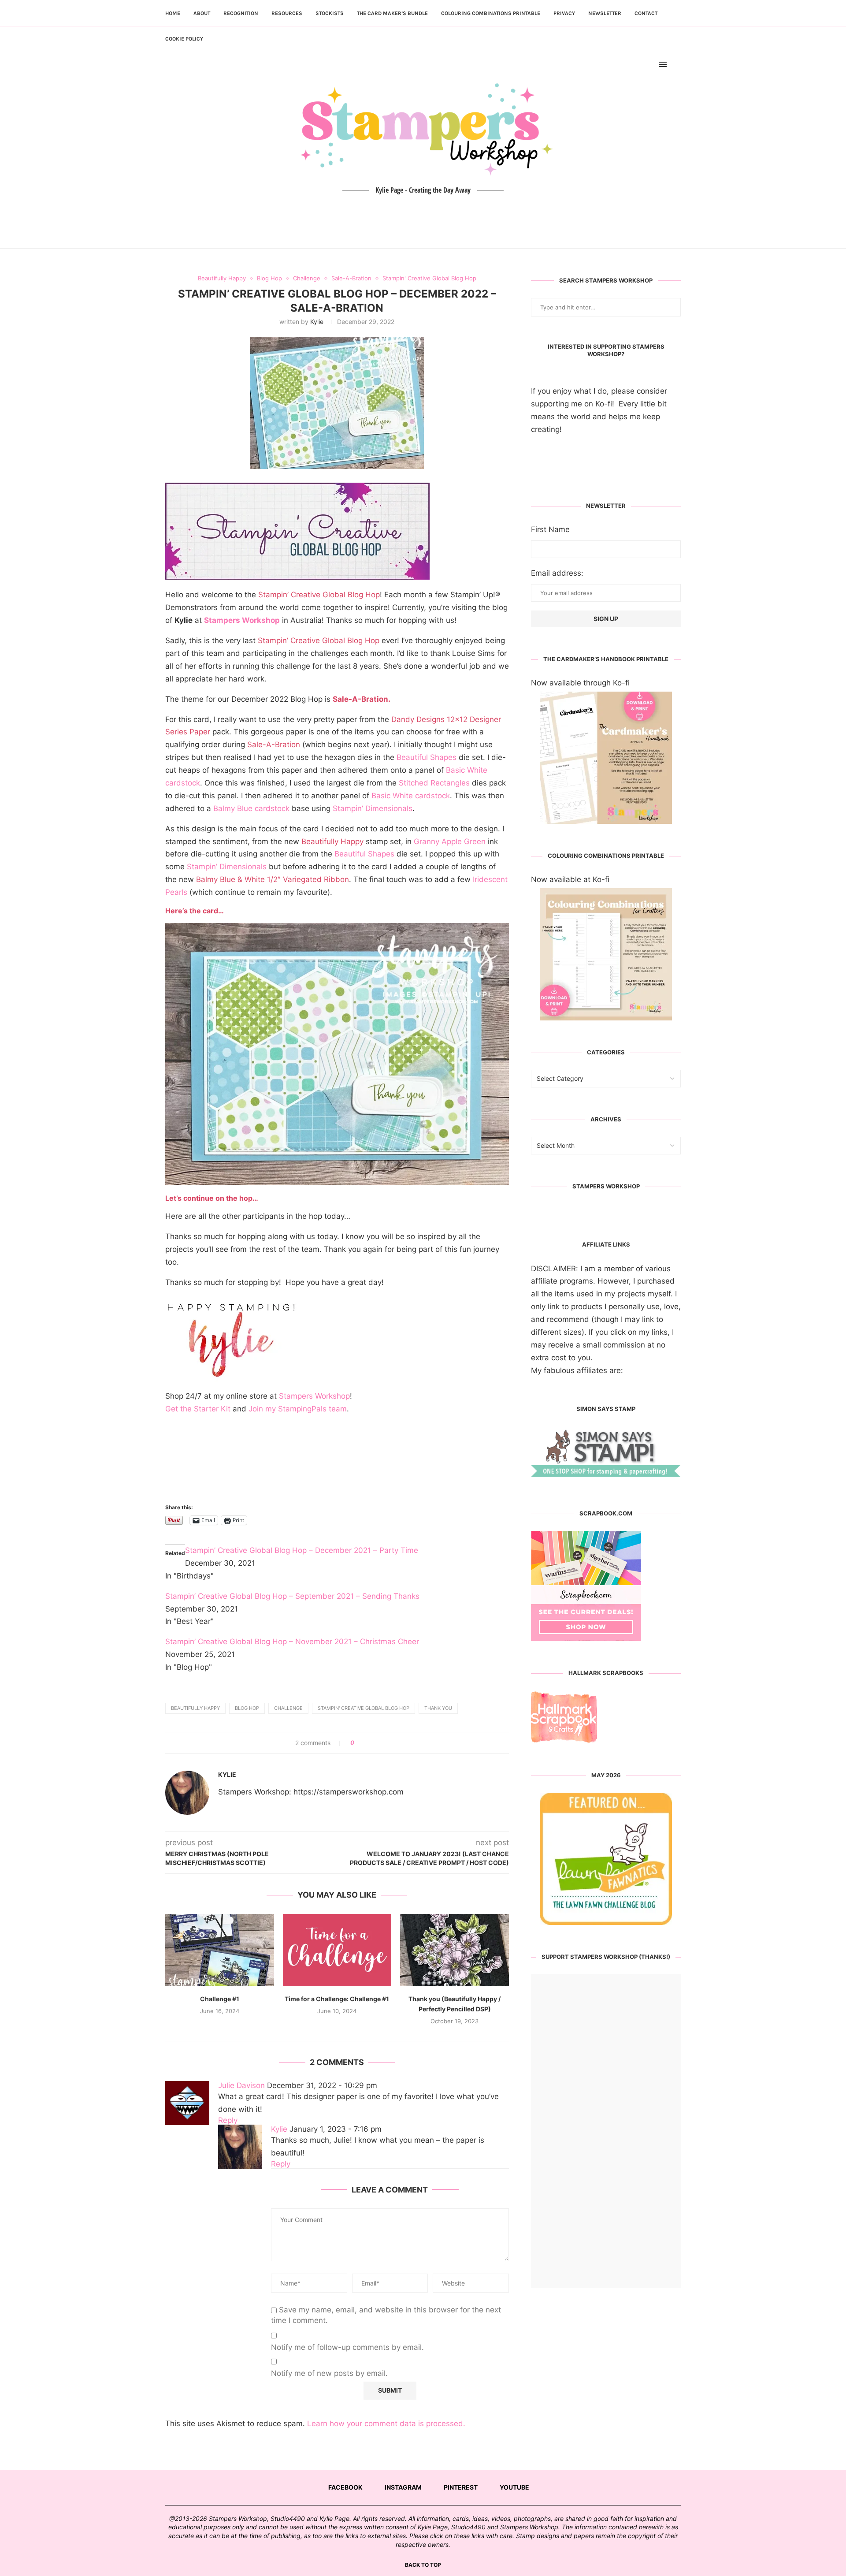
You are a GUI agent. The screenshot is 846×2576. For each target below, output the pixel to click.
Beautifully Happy (195, 1708)
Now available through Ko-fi (580, 683)
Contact (646, 13)
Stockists (330, 13)
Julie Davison (241, 2085)
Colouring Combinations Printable (491, 13)
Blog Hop (247, 1708)
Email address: (557, 573)
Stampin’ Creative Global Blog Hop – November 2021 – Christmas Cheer (292, 1642)
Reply (228, 2120)
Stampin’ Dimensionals (373, 808)
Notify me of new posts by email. (329, 2373)
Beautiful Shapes (427, 757)
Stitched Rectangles (434, 783)
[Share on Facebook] (364, 1743)
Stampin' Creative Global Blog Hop (364, 1708)
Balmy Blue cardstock (251, 808)
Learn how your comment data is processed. (386, 2423)
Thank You (438, 1708)
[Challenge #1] (220, 1950)
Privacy (564, 13)
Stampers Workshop (242, 620)
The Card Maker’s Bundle (392, 13)
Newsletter (605, 13)
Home (173, 13)
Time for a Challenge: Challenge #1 (337, 1999)
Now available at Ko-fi (570, 879)
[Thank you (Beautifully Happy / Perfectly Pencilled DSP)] (455, 1950)
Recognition (241, 13)
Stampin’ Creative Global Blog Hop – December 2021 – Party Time (302, 1550)
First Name (550, 529)
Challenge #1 (220, 1999)
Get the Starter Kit (198, 1409)
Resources (287, 13)
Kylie (317, 322)
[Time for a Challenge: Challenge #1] (337, 1950)
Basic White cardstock (411, 796)
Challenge (288, 1708)
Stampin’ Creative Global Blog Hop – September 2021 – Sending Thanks (292, 1596)
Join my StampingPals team (298, 1409)
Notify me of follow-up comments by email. (347, 2347)
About (202, 13)
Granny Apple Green (450, 841)
